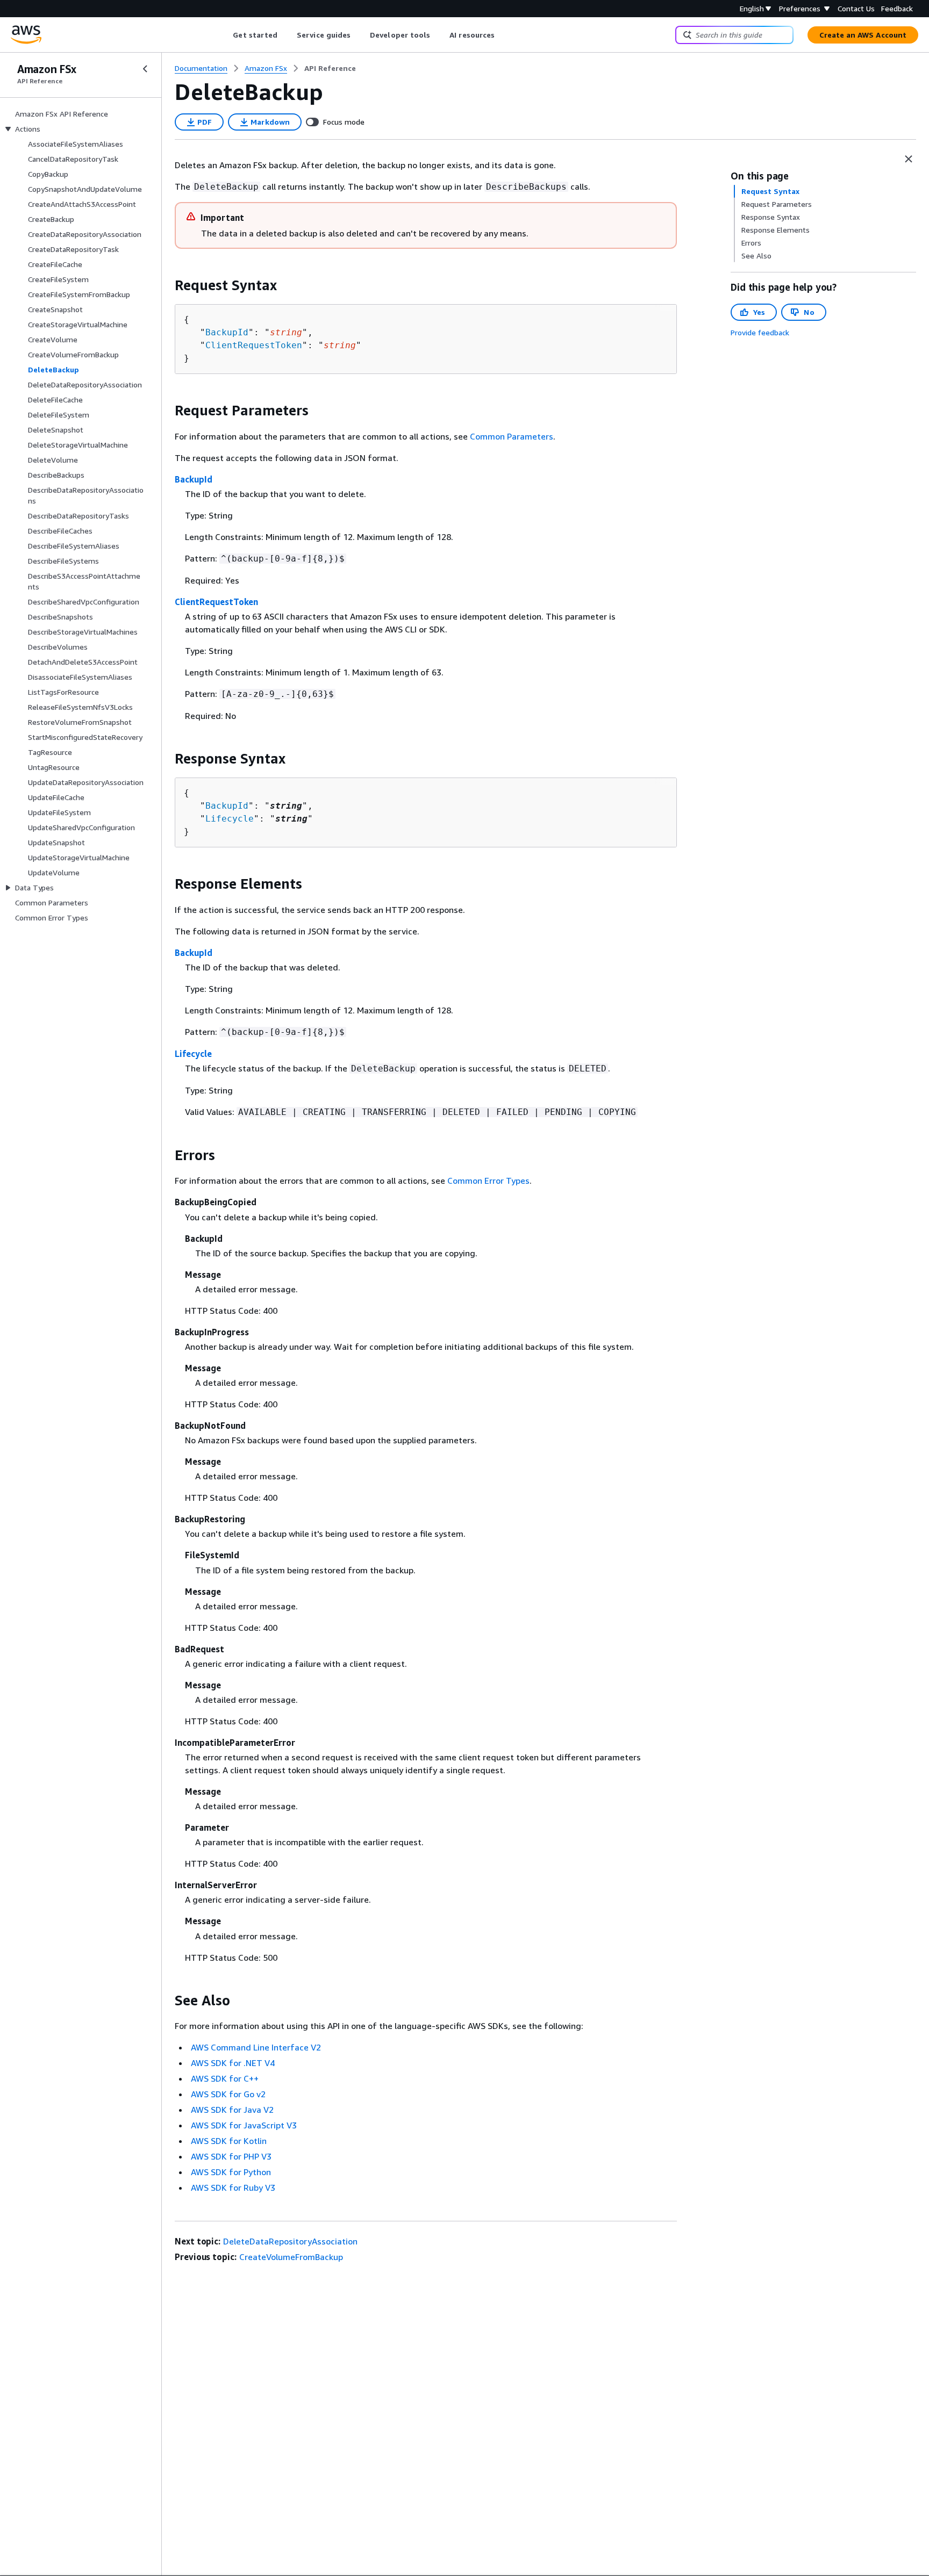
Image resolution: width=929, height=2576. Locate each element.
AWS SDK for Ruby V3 (233, 2188)
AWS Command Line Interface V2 (256, 2047)
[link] (330, 68)
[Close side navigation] (145, 69)
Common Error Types (488, 1181)
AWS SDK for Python (231, 2172)
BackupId (227, 332)
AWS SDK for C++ (225, 2078)
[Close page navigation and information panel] (909, 159)
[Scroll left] (225, 35)
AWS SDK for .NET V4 (233, 2063)
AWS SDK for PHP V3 (231, 2156)
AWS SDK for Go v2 (228, 2094)
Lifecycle (230, 819)
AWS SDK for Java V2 (232, 2110)
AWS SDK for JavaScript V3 (244, 2125)
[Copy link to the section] (166, 285)
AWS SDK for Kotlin (229, 2141)
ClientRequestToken (254, 345)
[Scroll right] (503, 35)
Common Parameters (512, 436)
